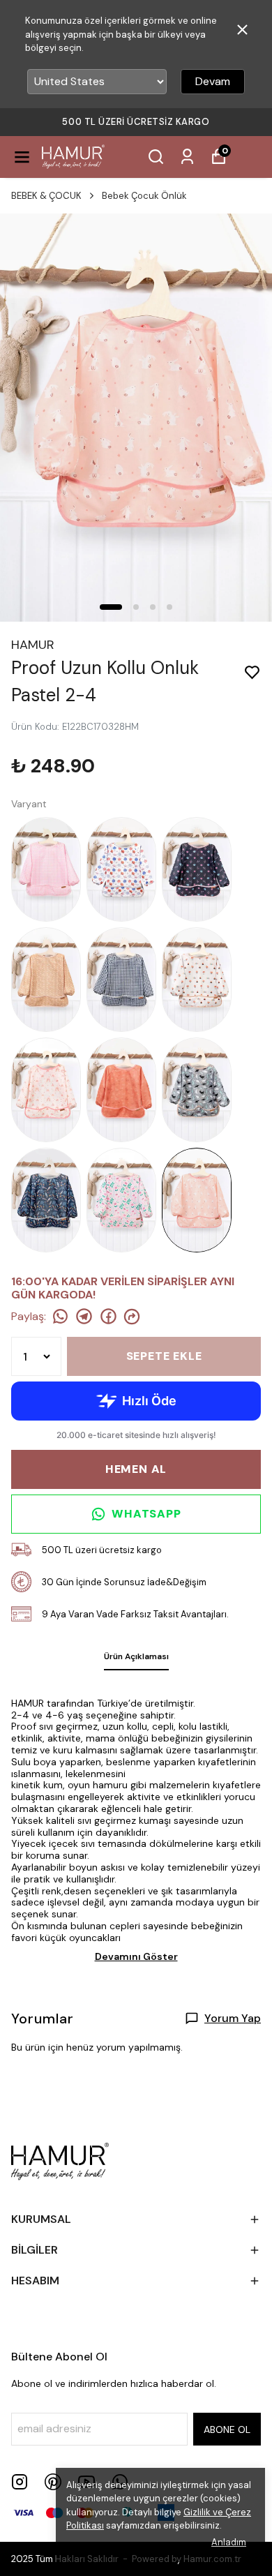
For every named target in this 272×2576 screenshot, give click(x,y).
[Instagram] (20, 2482)
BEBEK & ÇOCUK (46, 196)
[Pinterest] (53, 2482)
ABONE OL (227, 2429)
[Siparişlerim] (187, 157)
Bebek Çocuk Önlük (144, 196)
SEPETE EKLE (164, 1356)
